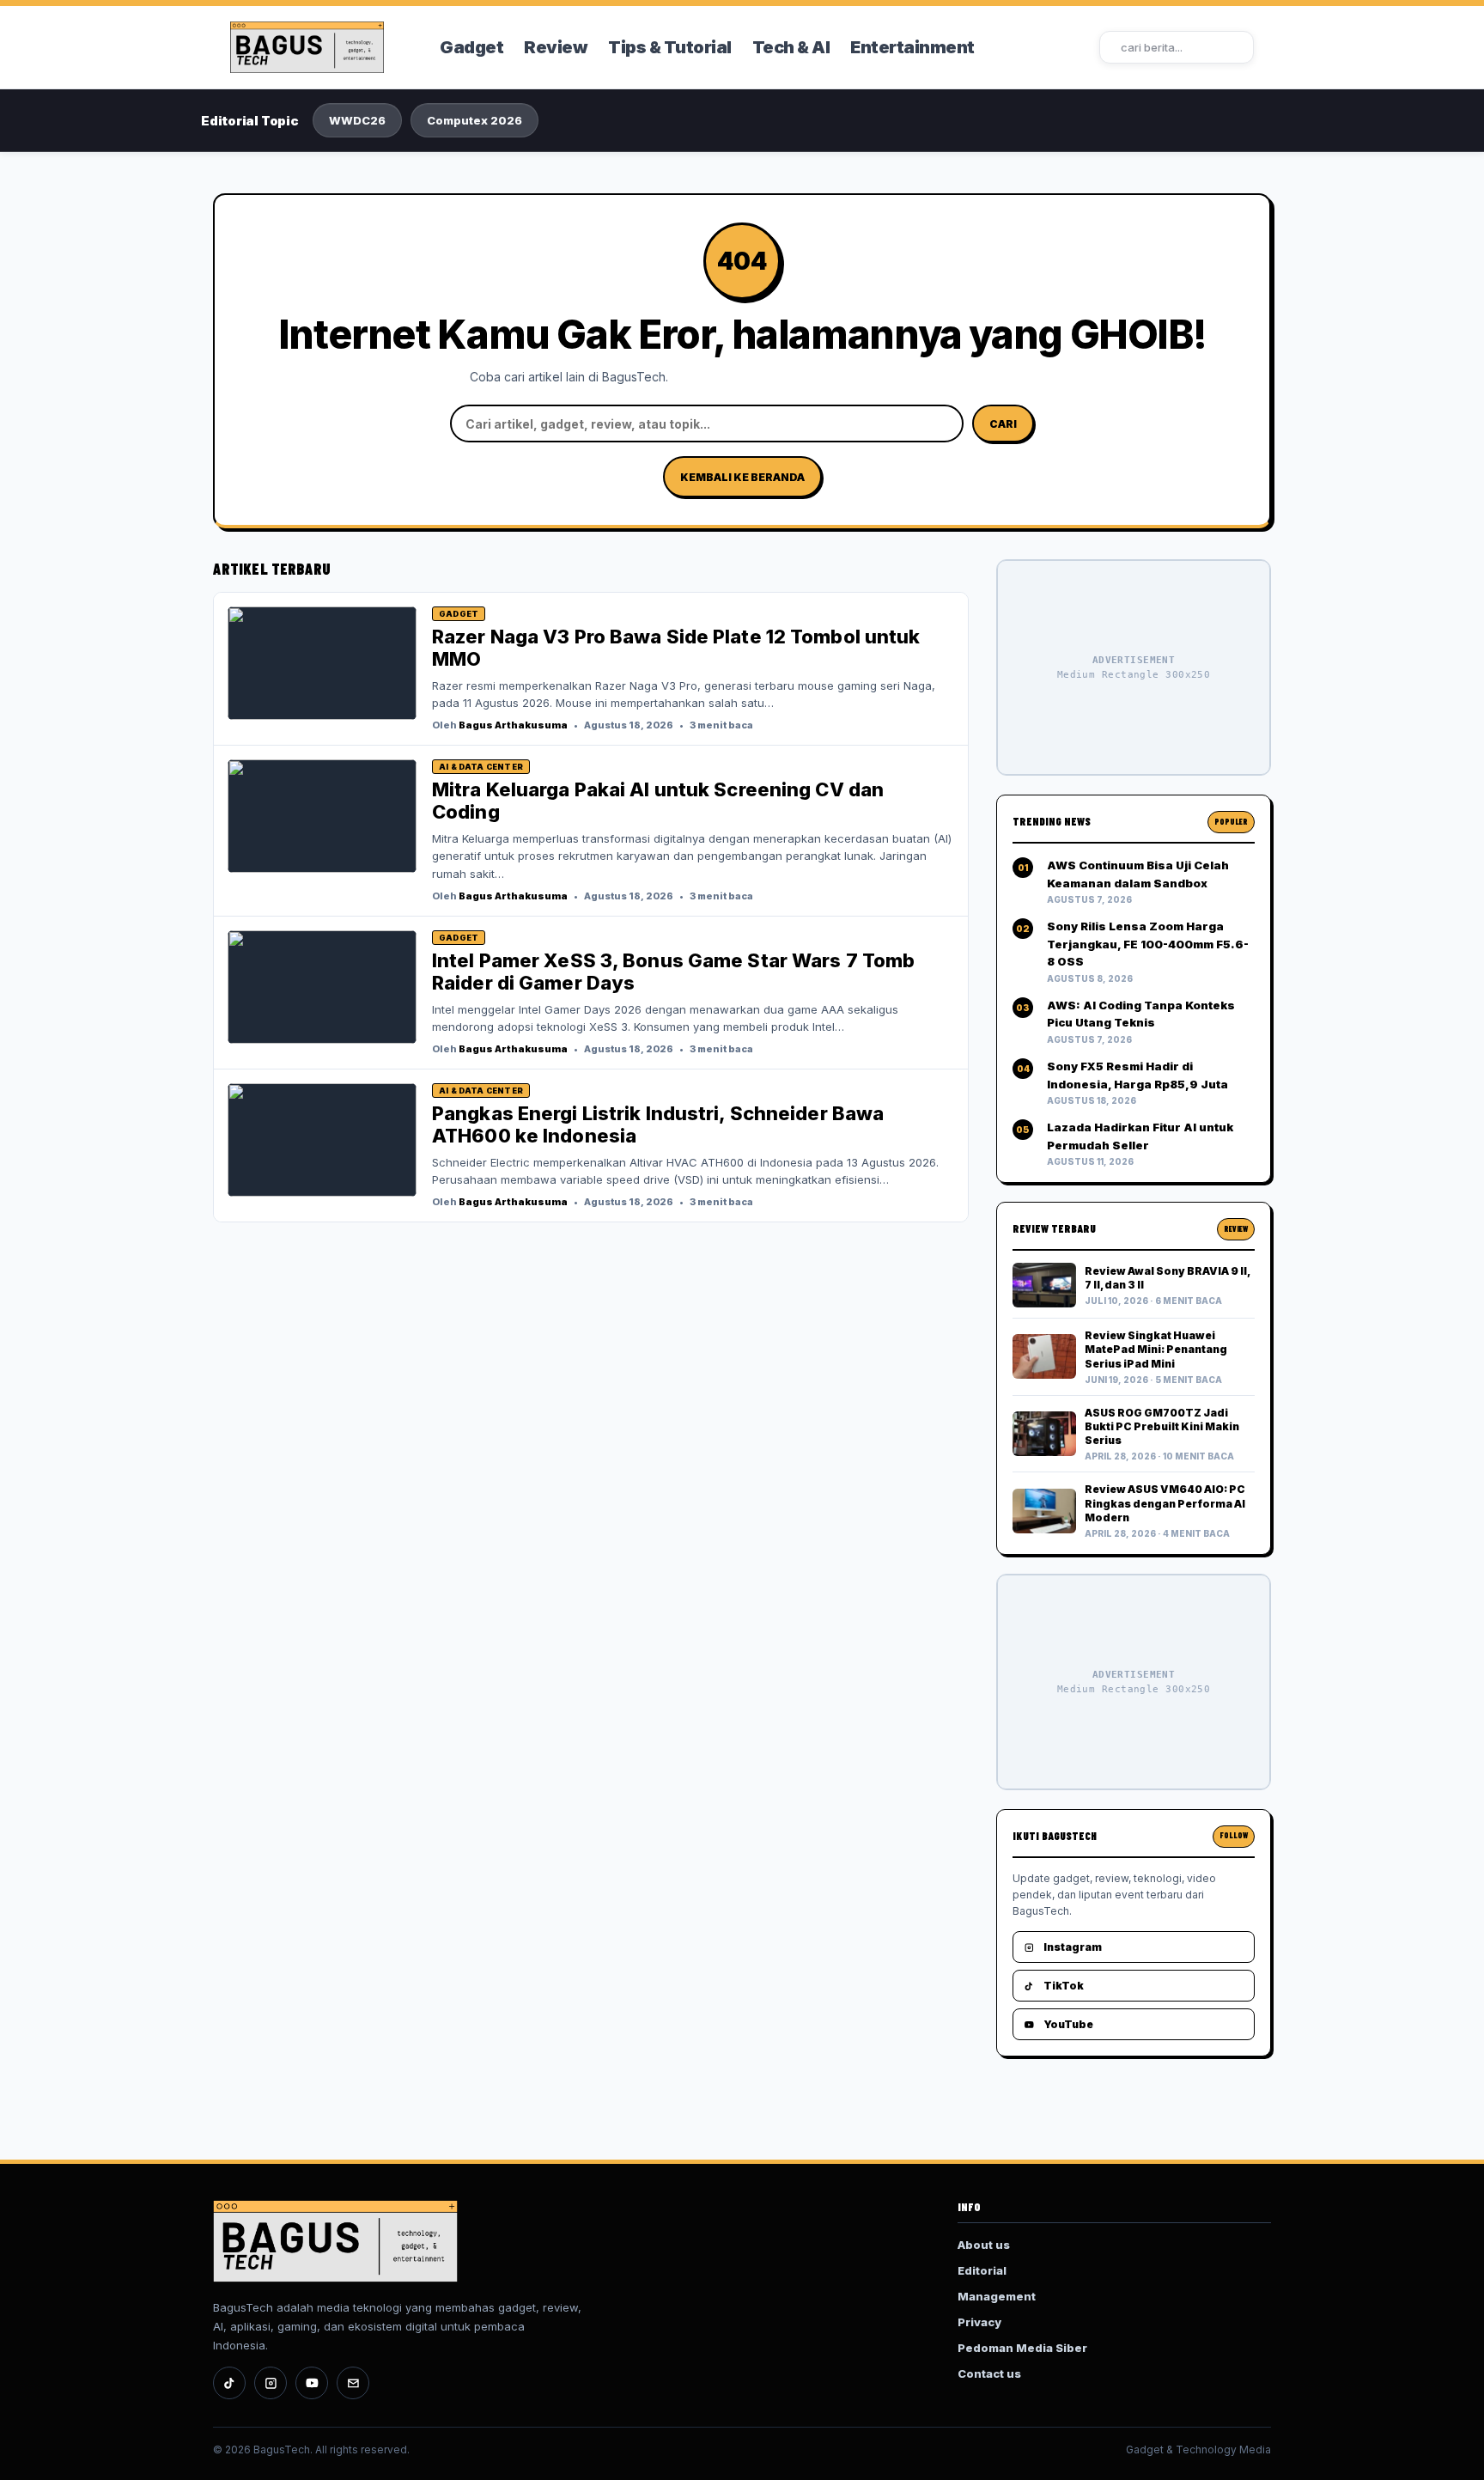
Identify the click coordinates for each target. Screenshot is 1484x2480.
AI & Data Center (481, 767)
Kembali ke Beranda (742, 477)
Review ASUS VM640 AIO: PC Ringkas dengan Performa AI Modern (1165, 1503)
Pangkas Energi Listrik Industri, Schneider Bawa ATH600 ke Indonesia (658, 1124)
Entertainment (912, 47)
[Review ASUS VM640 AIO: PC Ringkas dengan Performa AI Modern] (1044, 1511)
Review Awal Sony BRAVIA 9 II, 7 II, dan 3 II (1167, 1278)
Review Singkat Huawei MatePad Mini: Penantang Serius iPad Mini (1156, 1349)
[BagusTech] (324, 47)
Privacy (979, 2322)
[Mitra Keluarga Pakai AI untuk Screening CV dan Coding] (322, 816)
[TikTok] (229, 2383)
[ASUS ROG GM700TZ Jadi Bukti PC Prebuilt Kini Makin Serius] (1044, 1434)
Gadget (471, 47)
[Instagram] (271, 2383)
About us (984, 2245)
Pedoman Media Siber (1022, 2348)
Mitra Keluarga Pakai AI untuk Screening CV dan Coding (658, 801)
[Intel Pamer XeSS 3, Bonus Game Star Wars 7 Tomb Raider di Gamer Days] (322, 987)
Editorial (982, 2270)
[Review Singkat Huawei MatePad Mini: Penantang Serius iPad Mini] (1044, 1356)
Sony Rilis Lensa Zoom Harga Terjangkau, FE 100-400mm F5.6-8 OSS (1148, 944)
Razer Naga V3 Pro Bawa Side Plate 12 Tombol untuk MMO (676, 648)
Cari (1003, 424)
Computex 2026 (474, 120)
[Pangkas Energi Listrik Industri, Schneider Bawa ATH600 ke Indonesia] (322, 1140)
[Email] (353, 2383)
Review (556, 47)
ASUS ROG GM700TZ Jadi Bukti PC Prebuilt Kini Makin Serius (1162, 1426)
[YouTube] (312, 2383)
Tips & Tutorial (670, 47)
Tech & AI (791, 47)
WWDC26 (357, 120)
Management (997, 2296)
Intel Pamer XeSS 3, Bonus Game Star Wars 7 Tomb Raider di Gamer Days (673, 972)
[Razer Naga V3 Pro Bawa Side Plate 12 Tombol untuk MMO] (322, 663)
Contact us (989, 2373)
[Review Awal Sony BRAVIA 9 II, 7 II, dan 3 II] (1044, 1285)
